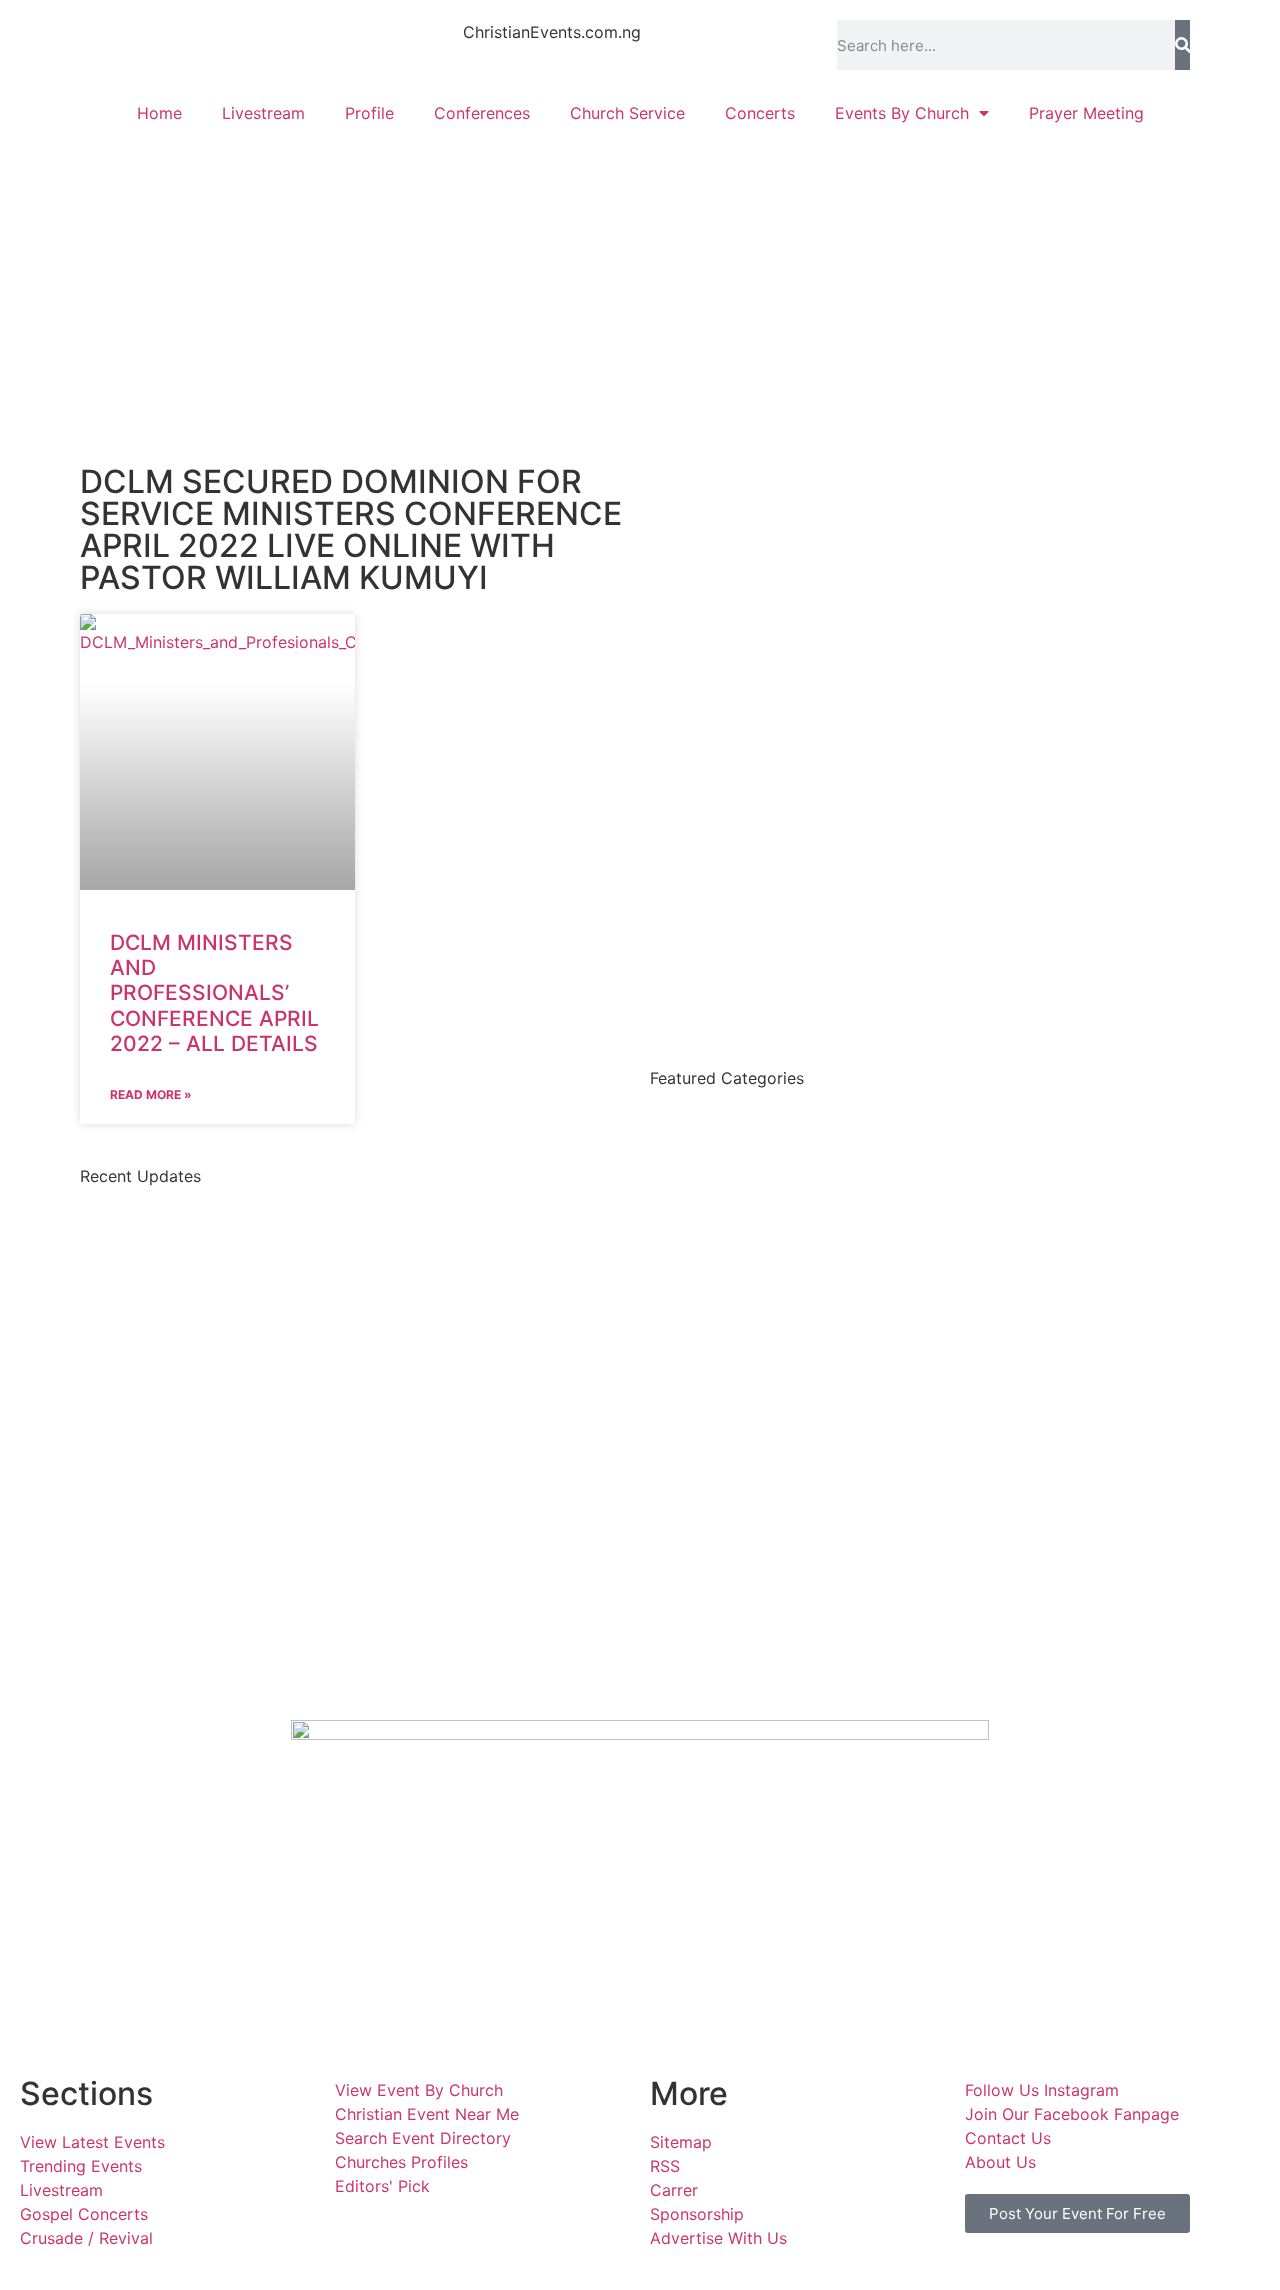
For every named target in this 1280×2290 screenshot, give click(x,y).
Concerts (760, 113)
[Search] (1182, 45)
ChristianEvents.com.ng (552, 32)
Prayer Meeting (1086, 113)
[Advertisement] (640, 286)
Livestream (263, 113)
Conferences (482, 113)
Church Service (627, 113)
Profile (369, 113)
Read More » (151, 1094)
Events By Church (902, 113)
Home (159, 113)
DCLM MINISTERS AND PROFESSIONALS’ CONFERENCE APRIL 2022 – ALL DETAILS (214, 993)
